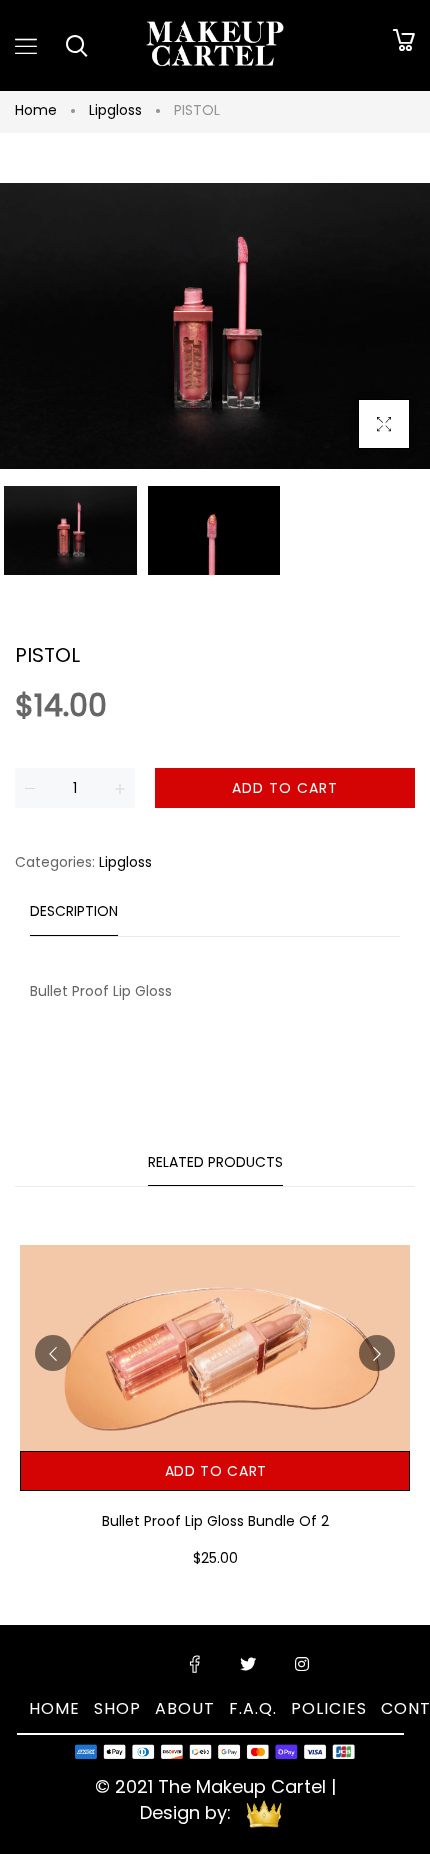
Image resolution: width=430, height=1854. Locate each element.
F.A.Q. (253, 1708)
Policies (329, 1708)
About (185, 1708)
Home (36, 110)
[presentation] (53, 1353)
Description (74, 911)
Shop (117, 1708)
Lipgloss (115, 110)
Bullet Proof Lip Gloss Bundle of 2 (215, 1521)
